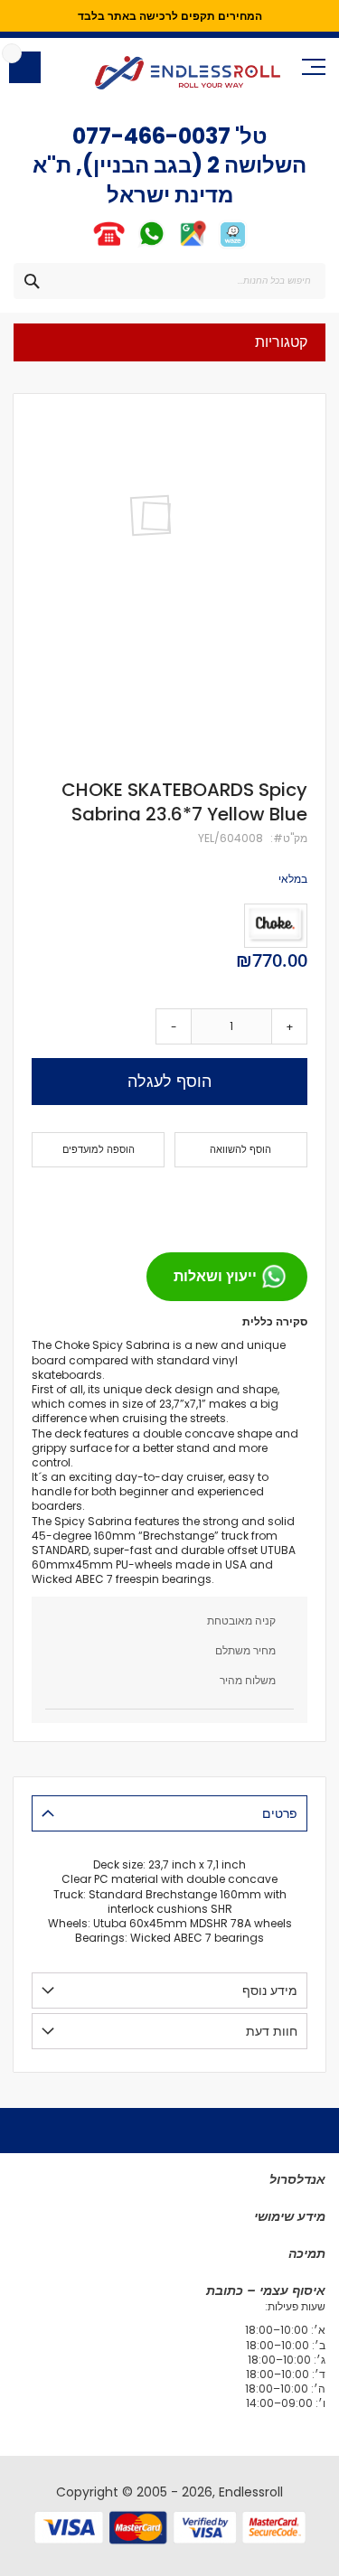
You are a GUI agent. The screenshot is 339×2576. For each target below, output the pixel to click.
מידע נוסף (270, 1991)
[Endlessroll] (188, 73)
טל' (249, 136)
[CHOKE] (276, 926)
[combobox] (169, 281)
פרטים (280, 1813)
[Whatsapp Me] (151, 245)
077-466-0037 (151, 136)
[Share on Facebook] (287, 1203)
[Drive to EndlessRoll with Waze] (233, 245)
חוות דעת (272, 2031)
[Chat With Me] (130, 245)
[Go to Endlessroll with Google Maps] (192, 245)
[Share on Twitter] (259, 1203)
